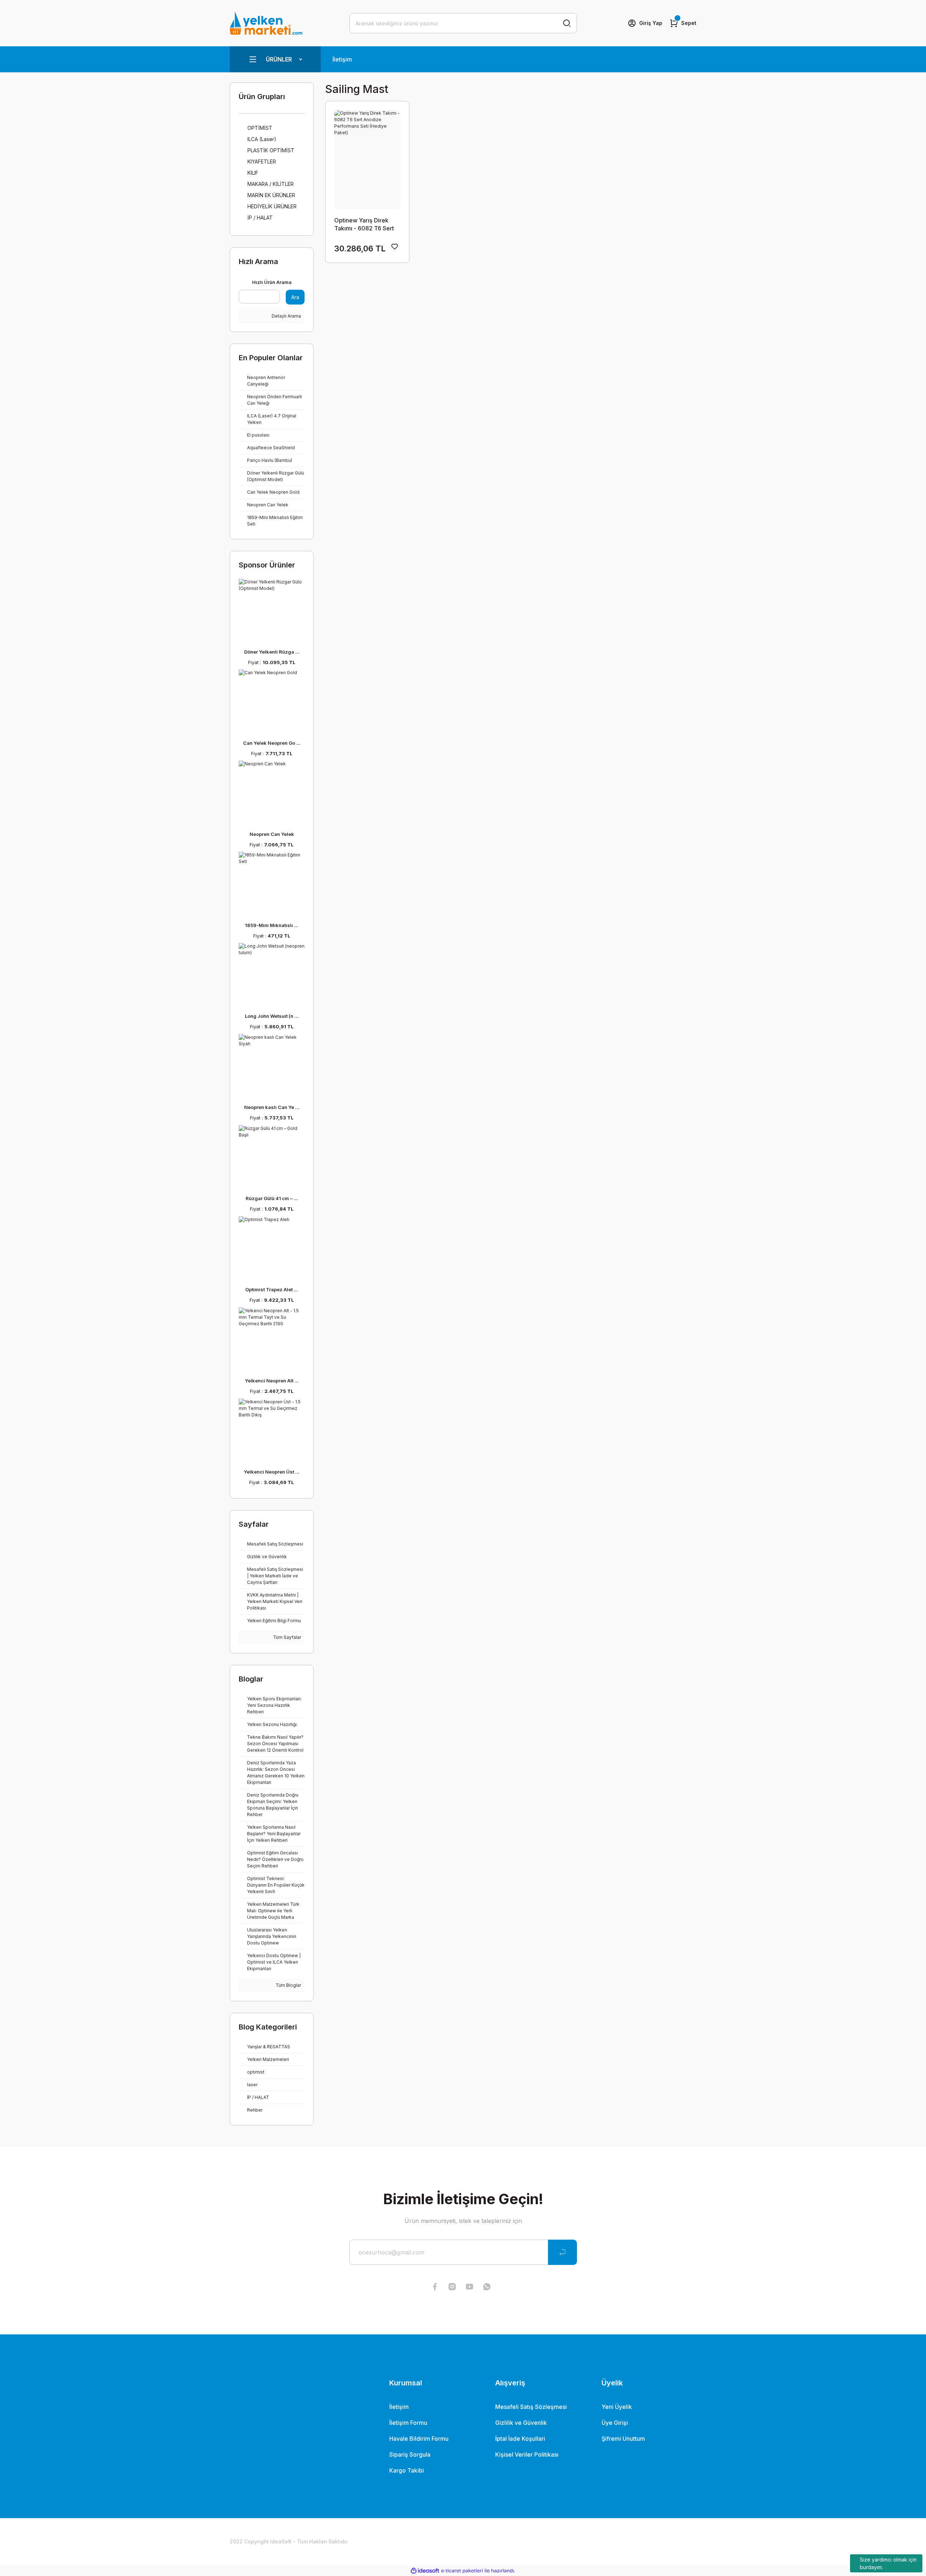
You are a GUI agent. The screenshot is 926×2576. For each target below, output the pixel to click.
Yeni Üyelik (617, 2407)
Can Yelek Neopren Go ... (272, 743)
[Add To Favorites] (395, 247)
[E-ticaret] (462, 2571)
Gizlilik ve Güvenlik (521, 2423)
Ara (295, 297)
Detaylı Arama (286, 316)
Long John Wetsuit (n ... (272, 1016)
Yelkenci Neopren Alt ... (272, 1381)
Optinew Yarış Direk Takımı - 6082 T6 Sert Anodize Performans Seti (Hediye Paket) (364, 224)
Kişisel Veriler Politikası (527, 2454)
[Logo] (266, 23)
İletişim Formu (408, 2423)
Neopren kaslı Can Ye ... (272, 1107)
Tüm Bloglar (288, 1985)
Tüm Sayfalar (286, 1637)
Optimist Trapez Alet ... (272, 1289)
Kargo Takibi (407, 2470)
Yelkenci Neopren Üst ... (272, 1472)
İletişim (342, 59)
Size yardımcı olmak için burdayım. (888, 2563)
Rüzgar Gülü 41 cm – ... (272, 1198)
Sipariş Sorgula (410, 2454)
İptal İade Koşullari (520, 2439)
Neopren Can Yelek (272, 834)
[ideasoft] (425, 2571)
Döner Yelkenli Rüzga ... (272, 652)
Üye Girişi (615, 2423)
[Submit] (562, 2252)
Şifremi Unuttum (623, 2439)
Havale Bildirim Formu (419, 2439)
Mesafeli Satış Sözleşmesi (531, 2407)
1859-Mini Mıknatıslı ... (272, 925)
